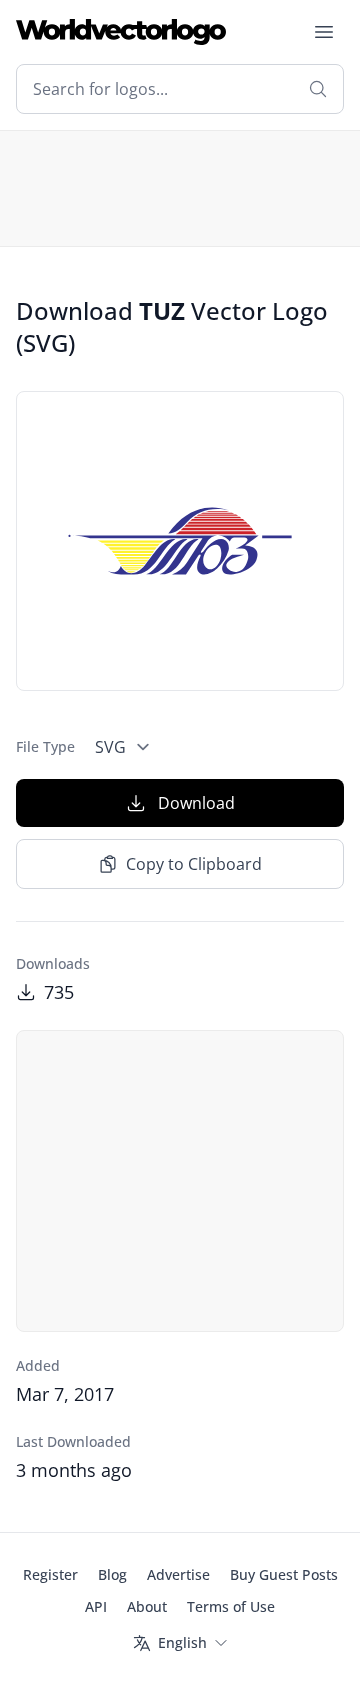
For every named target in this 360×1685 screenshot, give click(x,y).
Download (196, 803)
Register (50, 1574)
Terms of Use (231, 1606)
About (147, 1606)
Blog (112, 1574)
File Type (45, 746)
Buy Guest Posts (284, 1574)
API (96, 1606)
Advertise (178, 1574)
